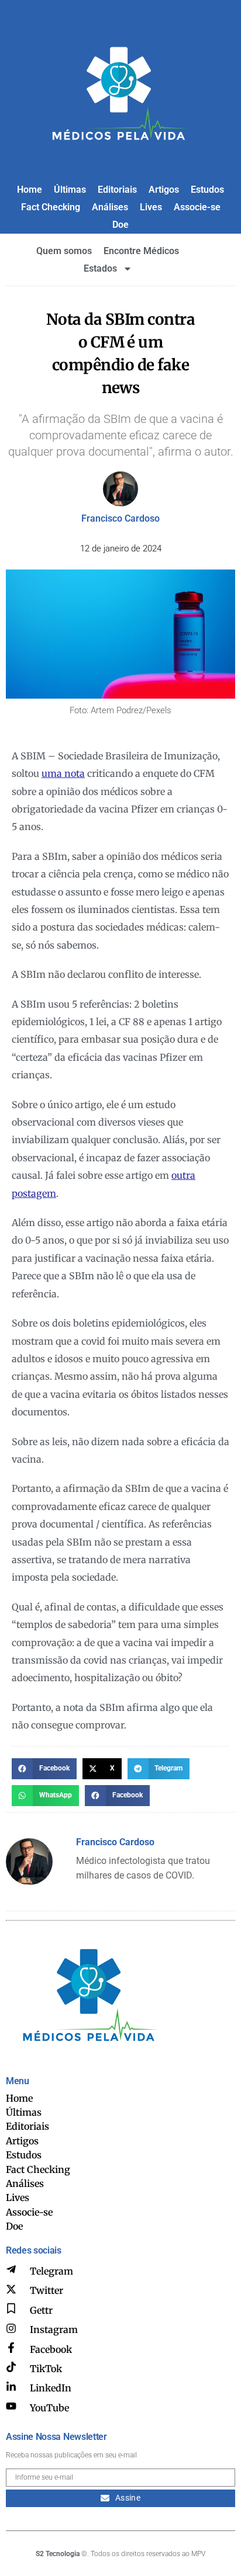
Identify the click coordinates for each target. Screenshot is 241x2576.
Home (30, 190)
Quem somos (64, 251)
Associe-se (197, 207)
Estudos (207, 190)
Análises (110, 207)
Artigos (164, 190)
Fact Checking (51, 207)
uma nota (63, 773)
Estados (100, 268)
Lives (151, 207)
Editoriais (117, 190)
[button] (44, 1769)
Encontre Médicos (141, 251)
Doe (120, 225)
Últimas (70, 190)
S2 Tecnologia (58, 2554)
